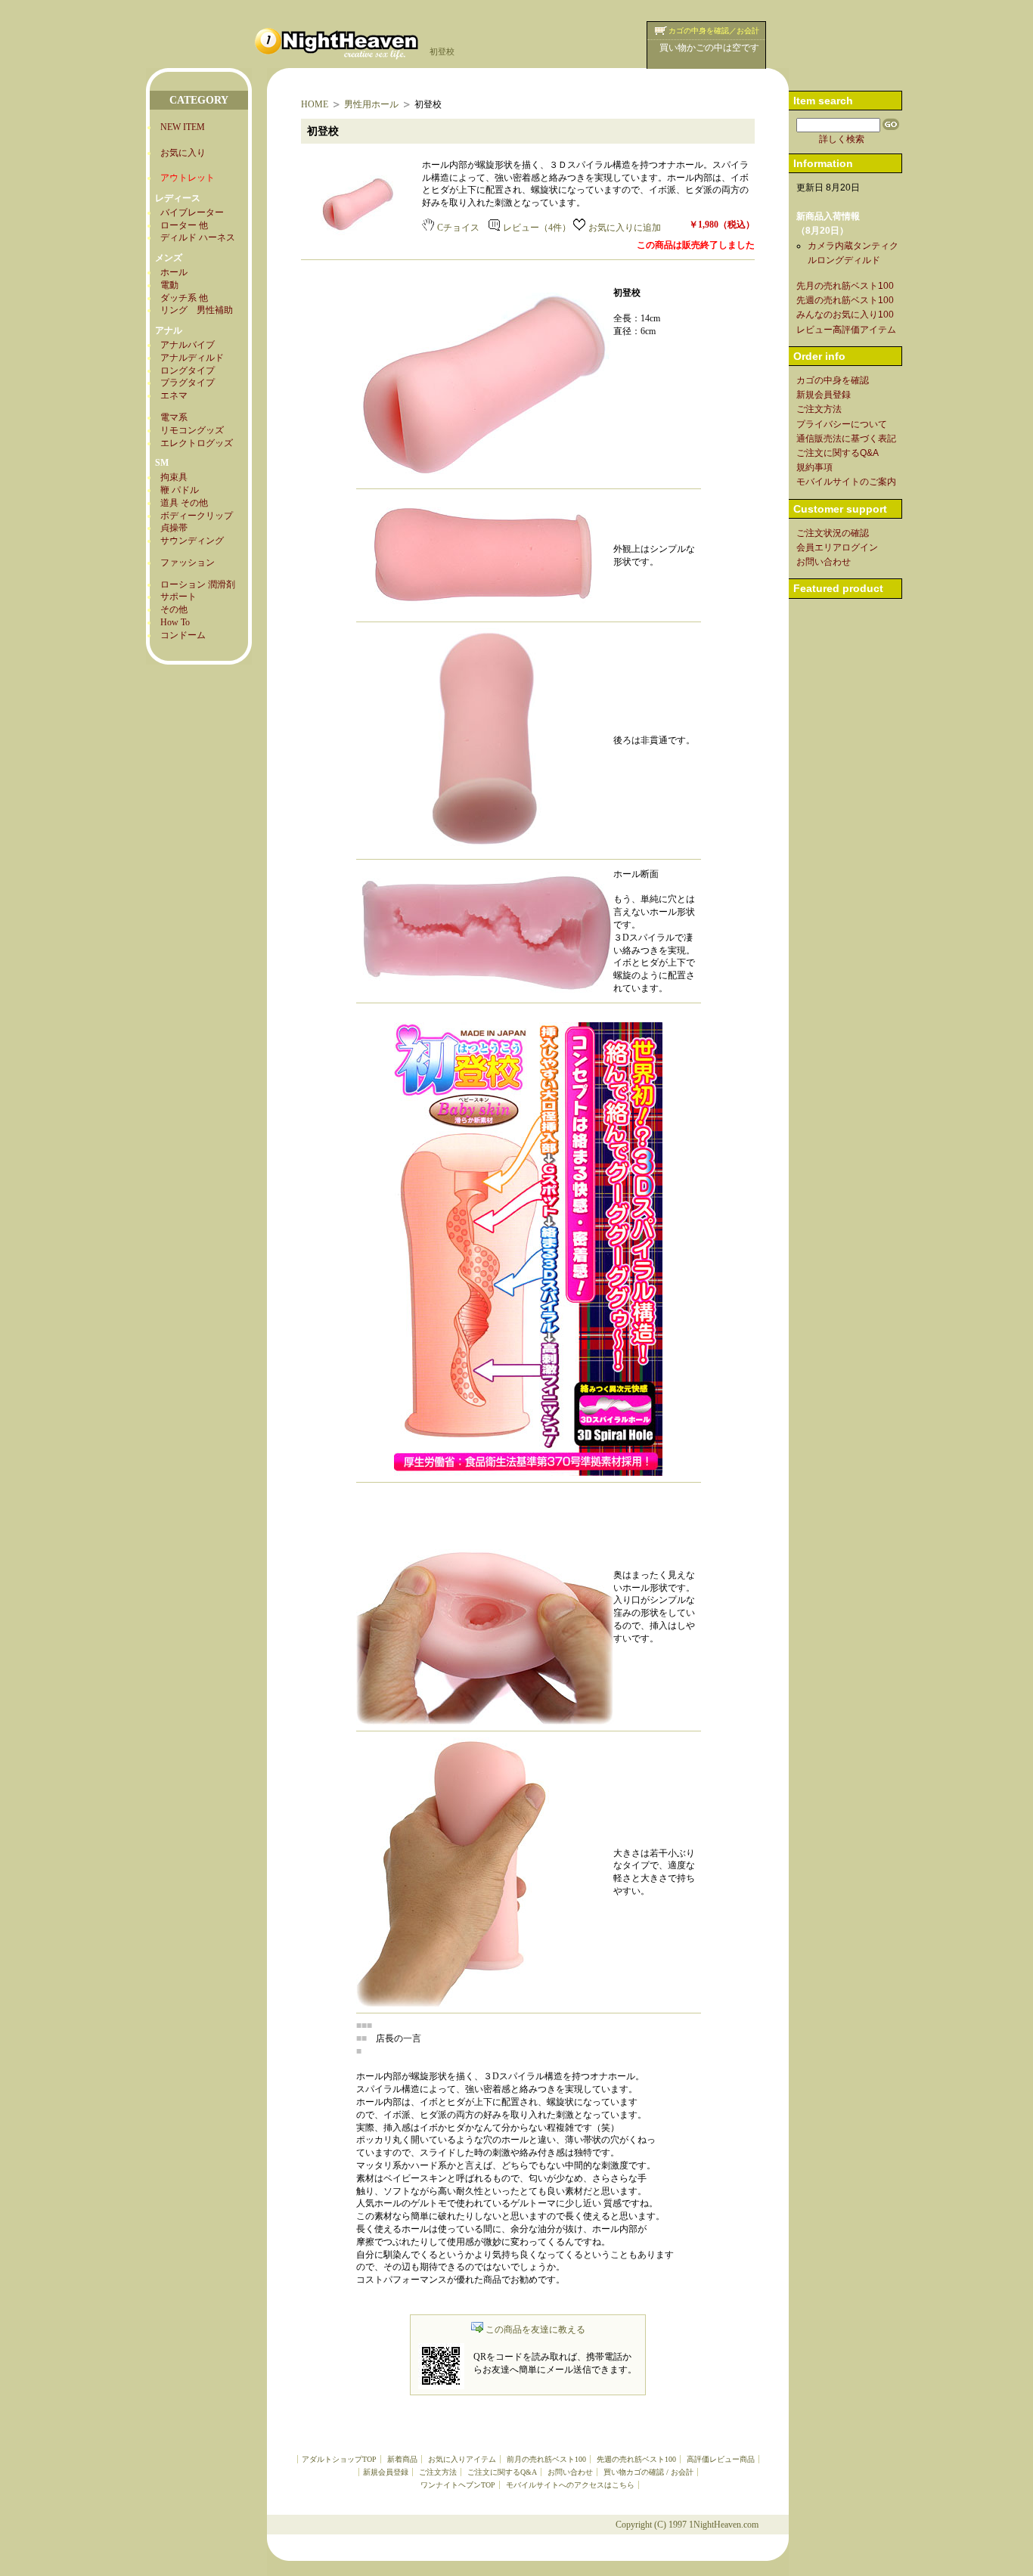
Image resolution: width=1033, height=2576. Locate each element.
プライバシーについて (842, 424)
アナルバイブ (188, 345)
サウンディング (192, 541)
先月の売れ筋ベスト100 (845, 286)
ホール (174, 272)
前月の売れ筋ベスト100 (546, 2459)
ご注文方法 (438, 2472)
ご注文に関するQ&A (502, 2472)
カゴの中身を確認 (833, 380)
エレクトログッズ (197, 443)
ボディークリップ (197, 516)
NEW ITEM (183, 127)
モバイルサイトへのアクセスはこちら (570, 2485)
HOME (315, 104)
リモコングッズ (192, 430)
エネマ (174, 395)
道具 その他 (184, 503)
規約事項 (814, 467)
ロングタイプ (188, 370)
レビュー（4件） (537, 228)
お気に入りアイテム (462, 2459)
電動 (169, 285)
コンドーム (183, 635)
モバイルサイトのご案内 (846, 482)
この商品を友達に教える (535, 2330)
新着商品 (402, 2459)
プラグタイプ (188, 383)
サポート (178, 597)
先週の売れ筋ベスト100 (636, 2459)
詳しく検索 (842, 139)
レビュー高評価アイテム (846, 330)
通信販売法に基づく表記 (846, 439)
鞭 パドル (180, 490)
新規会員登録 (386, 2472)
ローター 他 (184, 225)
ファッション (188, 563)
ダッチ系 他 (184, 298)
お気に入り (183, 153)
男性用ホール (371, 104)
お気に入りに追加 (625, 228)
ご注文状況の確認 (833, 533)
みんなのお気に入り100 (845, 315)
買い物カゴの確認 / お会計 (648, 2472)
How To (175, 622)
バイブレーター (192, 212)
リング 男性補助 (197, 310)
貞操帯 (174, 528)
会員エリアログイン (837, 547)
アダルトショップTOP (339, 2459)
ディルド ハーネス (198, 237)
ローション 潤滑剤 (198, 584)
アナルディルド (192, 358)
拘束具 (174, 477)
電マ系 (174, 417)
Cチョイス (458, 228)
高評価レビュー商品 (721, 2459)
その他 (174, 609)
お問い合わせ (570, 2472)
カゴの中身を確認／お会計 (714, 31)
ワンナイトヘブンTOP (458, 2485)
